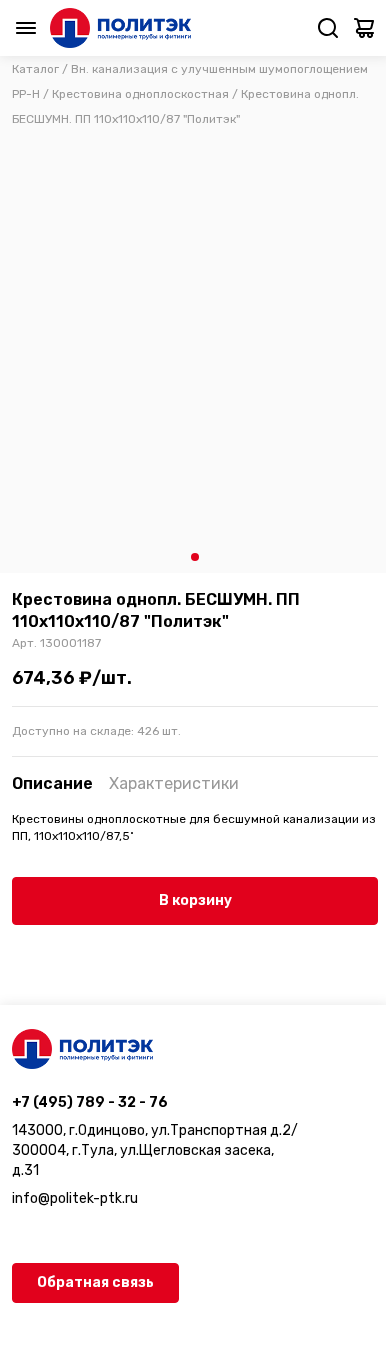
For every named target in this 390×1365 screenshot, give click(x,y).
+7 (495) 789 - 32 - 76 (90, 1102)
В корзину (195, 900)
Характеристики (174, 783)
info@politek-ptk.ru (75, 1198)
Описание (52, 783)
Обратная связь (95, 1282)
